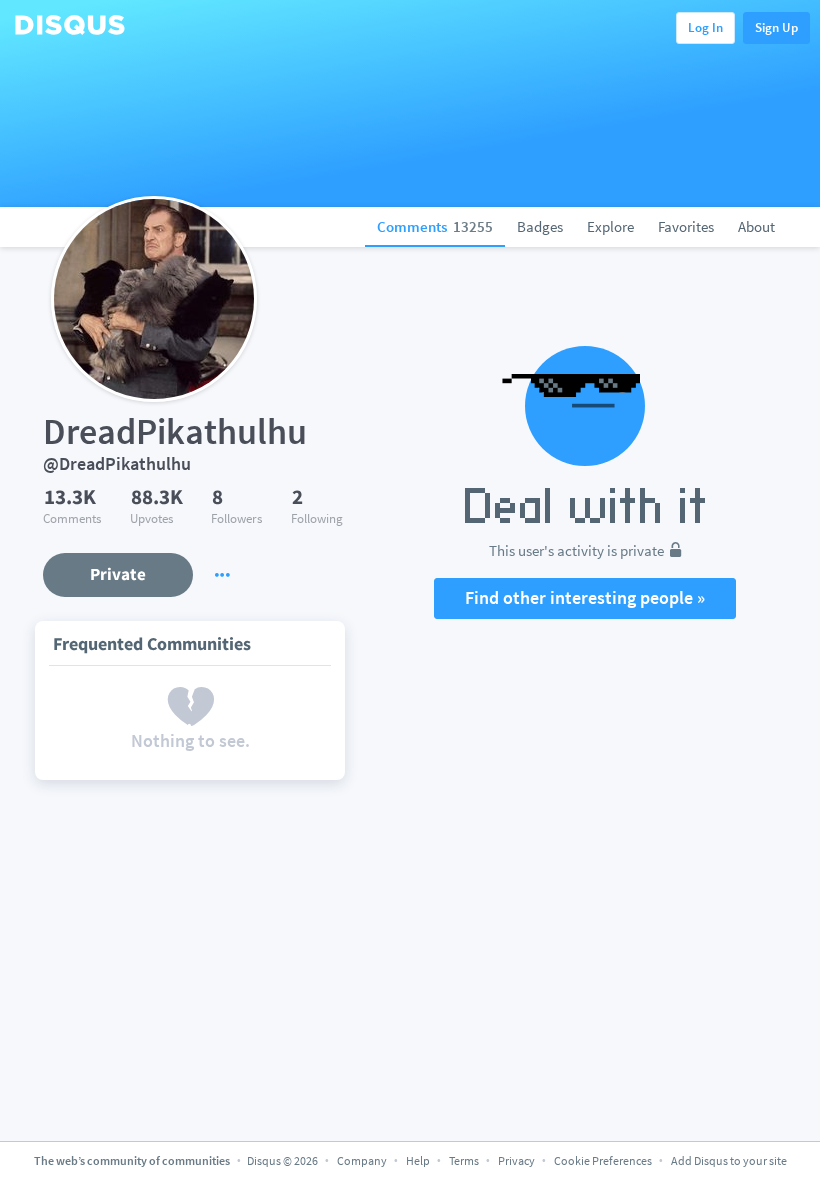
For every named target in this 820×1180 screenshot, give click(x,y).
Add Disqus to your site (729, 1160)
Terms (464, 1160)
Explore (610, 226)
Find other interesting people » (585, 597)
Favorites (686, 226)
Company (362, 1160)
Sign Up (776, 27)
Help (418, 1160)
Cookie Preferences (604, 1160)
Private (118, 574)
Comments (435, 226)
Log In (705, 27)
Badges (540, 226)
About (756, 226)
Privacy (516, 1160)
